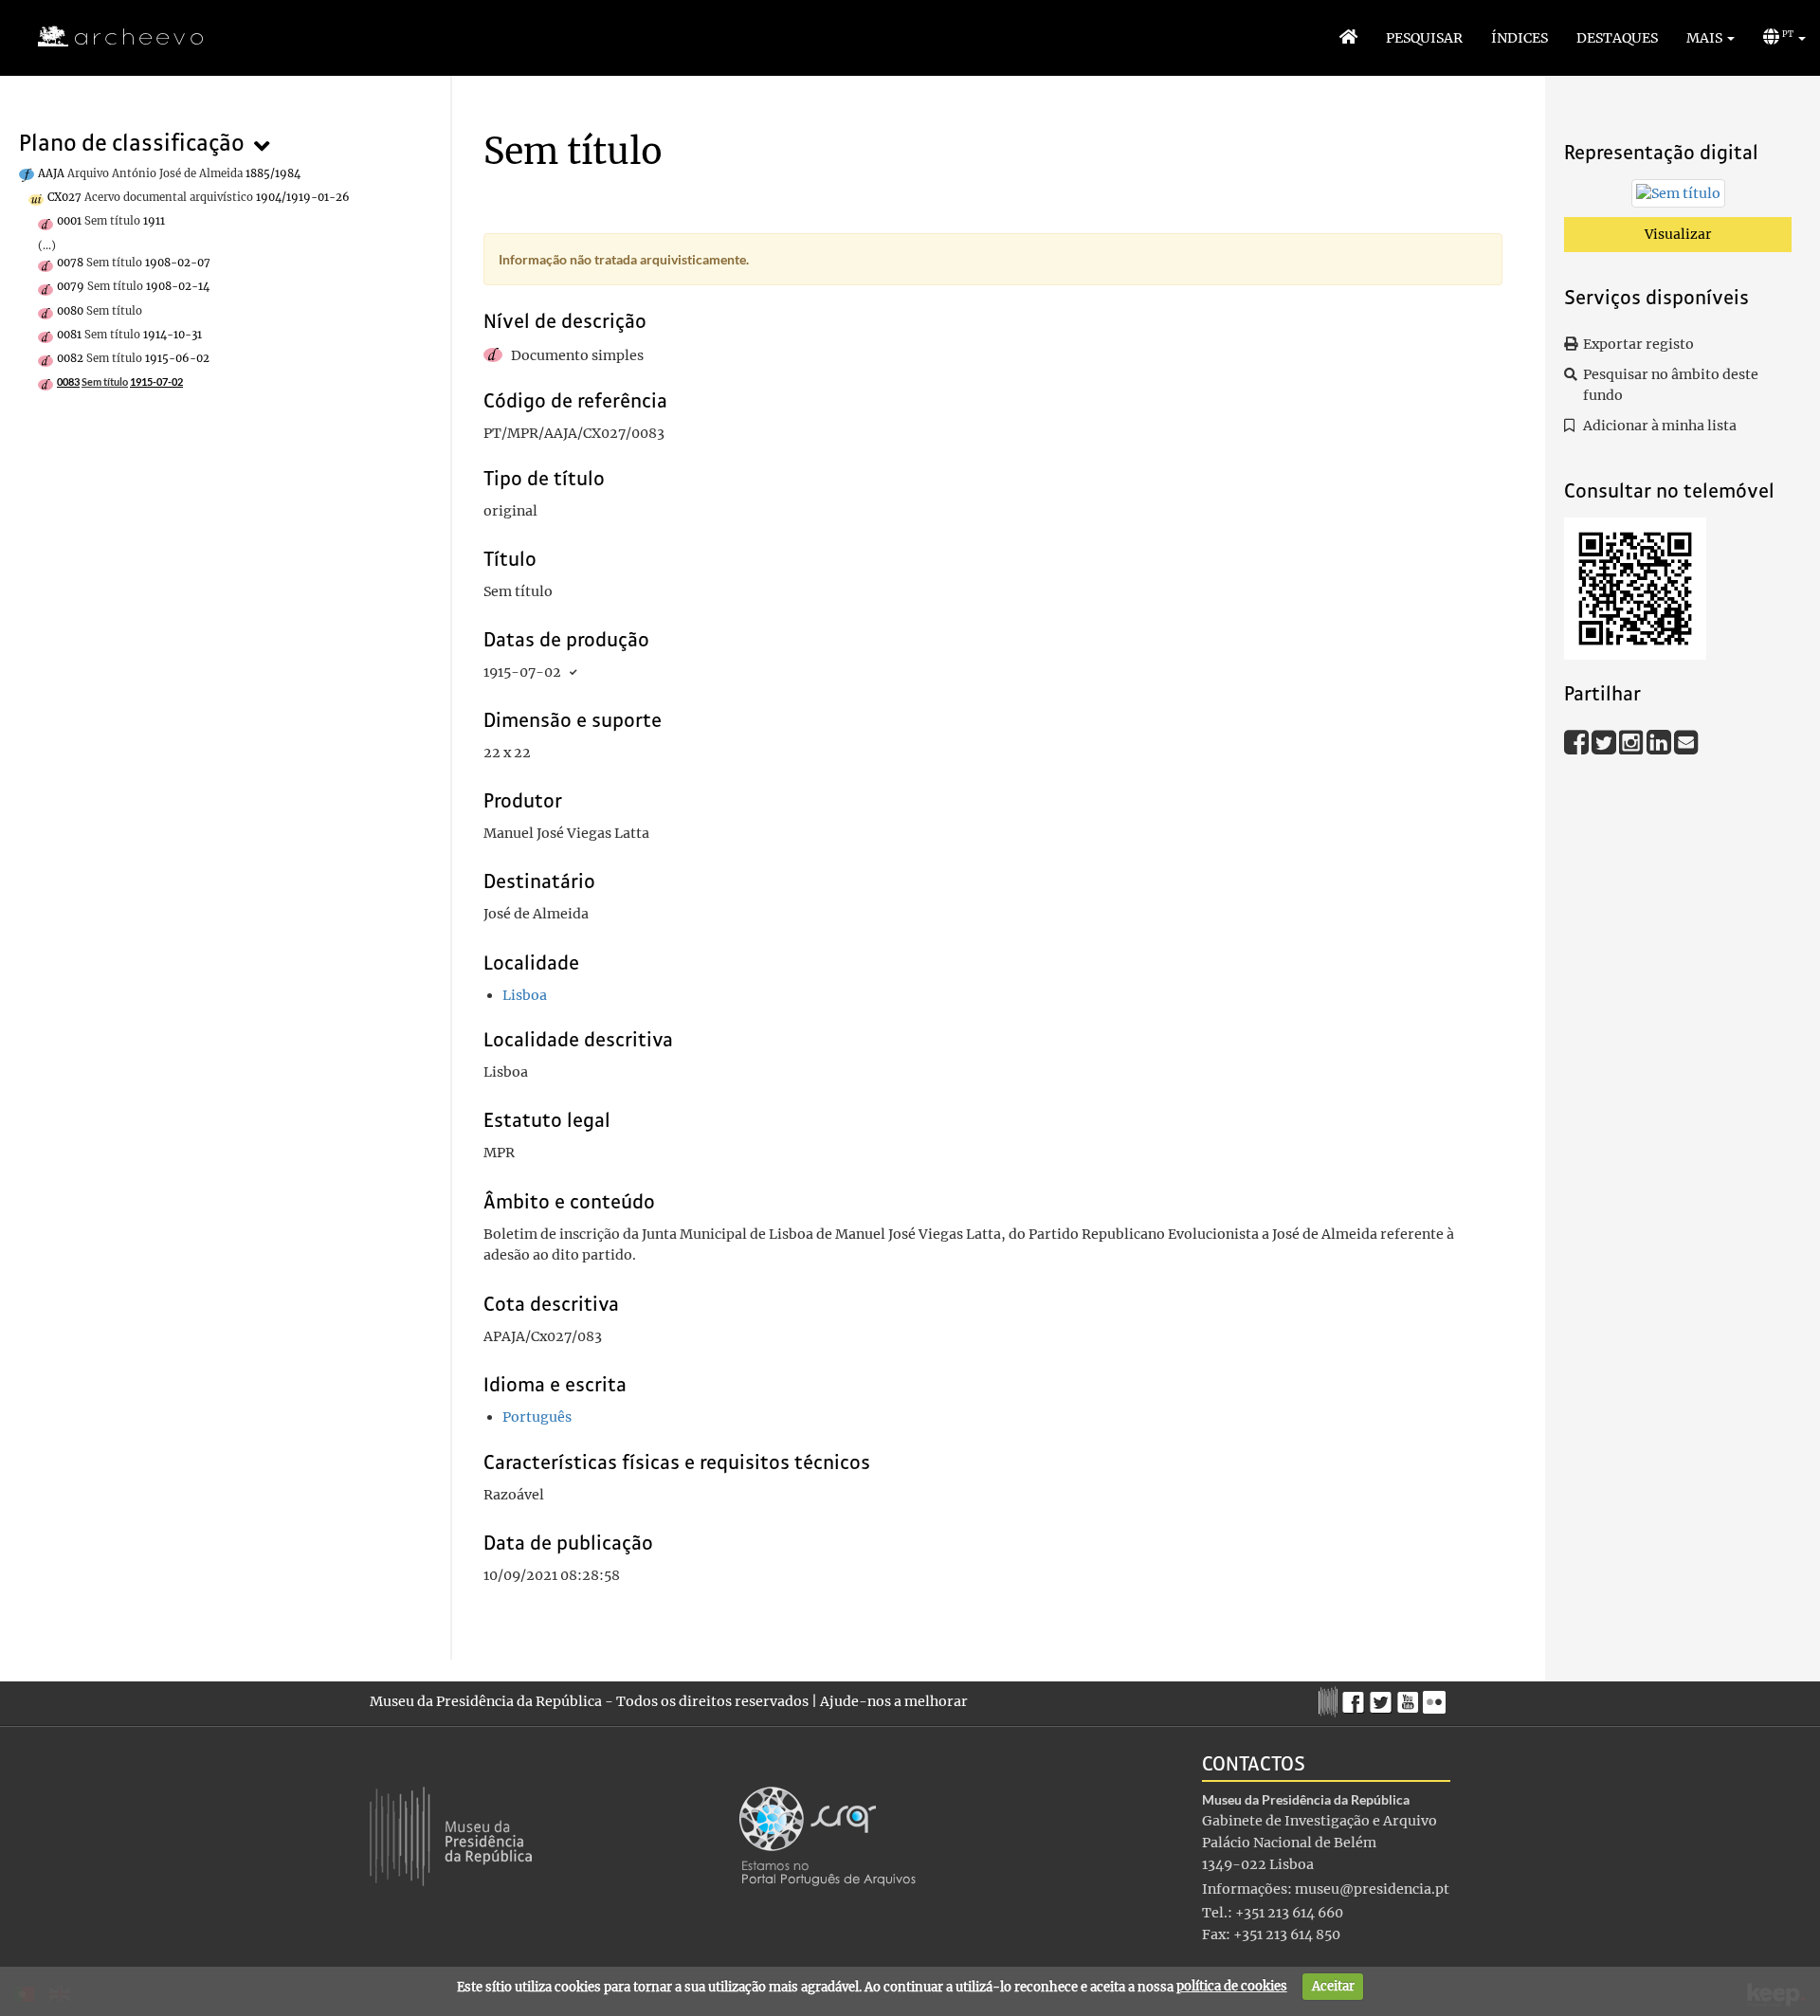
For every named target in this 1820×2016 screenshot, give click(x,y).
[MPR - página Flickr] (1437, 1698)
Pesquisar (1424, 38)
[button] (1711, 38)
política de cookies (1232, 1986)
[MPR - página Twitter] (1383, 1698)
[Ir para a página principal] (109, 37)
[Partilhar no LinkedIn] (1660, 741)
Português (537, 1417)
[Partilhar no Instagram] (1633, 741)
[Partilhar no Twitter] (1605, 741)
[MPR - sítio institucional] (1330, 1699)
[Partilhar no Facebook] (1578, 741)
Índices (1520, 38)
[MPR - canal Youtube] (1410, 1697)
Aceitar (1333, 1986)
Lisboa (525, 995)
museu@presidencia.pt (1372, 1889)
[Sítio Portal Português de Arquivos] (828, 1835)
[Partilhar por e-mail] (1686, 741)
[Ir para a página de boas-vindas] (1348, 38)
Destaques (1617, 38)
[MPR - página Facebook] (1356, 1698)
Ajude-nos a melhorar (894, 1701)
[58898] (1678, 197)
